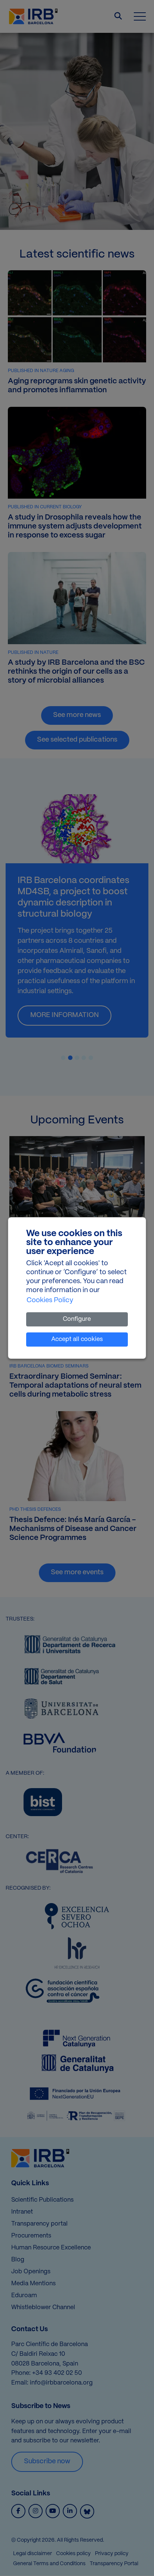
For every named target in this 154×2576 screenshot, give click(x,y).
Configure (77, 1319)
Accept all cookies (77, 1339)
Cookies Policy (50, 1301)
